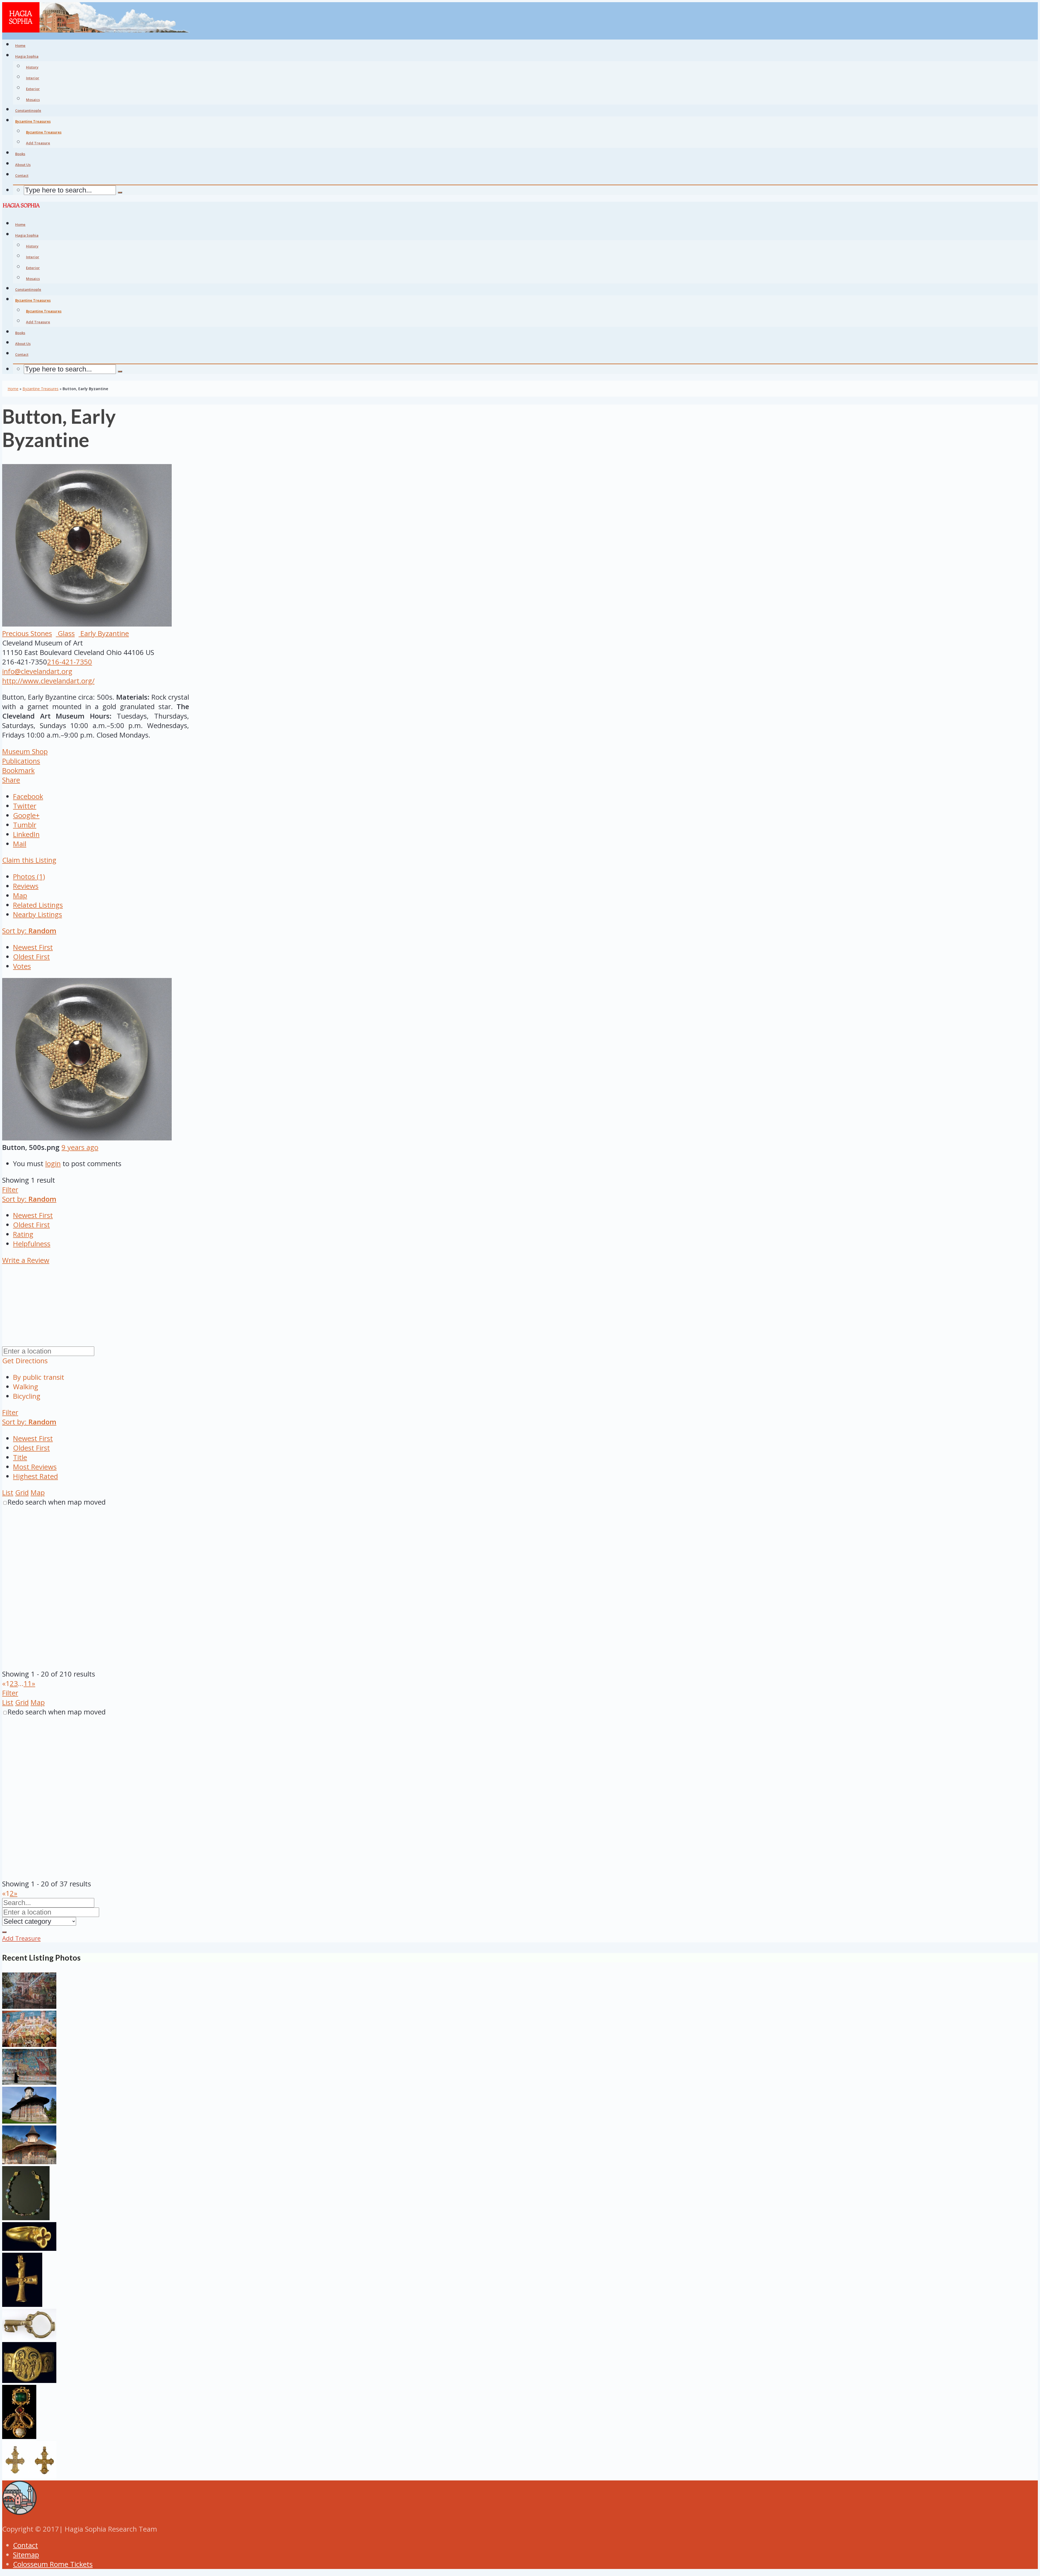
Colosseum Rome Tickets (53, 2564)
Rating (23, 1234)
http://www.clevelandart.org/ (48, 681)
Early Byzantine (104, 633)
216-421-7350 (70, 662)
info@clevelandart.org (37, 671)
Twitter (25, 806)
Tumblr (25, 825)
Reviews (26, 886)
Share (11, 780)
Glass (65, 633)
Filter (10, 1190)
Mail (20, 844)
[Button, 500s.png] (87, 1138)
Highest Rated (35, 1476)
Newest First (33, 947)
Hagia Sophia (27, 56)
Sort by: (29, 931)
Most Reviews (35, 1467)
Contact (25, 2545)
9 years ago (80, 1147)
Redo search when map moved (57, 1502)
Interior (33, 78)
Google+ (26, 815)
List (8, 1493)
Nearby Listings (38, 914)
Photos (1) (29, 877)
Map (20, 896)
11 (28, 1683)
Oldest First (31, 957)
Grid (22, 1493)
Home (13, 389)
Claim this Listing (29, 860)
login (53, 1164)
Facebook (28, 796)
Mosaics (33, 100)
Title (20, 1457)
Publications (21, 761)
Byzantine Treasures (44, 132)
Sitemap (26, 2555)
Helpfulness (32, 1244)
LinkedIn (26, 834)
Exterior (33, 89)
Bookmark (18, 770)
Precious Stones (27, 633)
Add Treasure (38, 143)
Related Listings (38, 905)
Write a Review (26, 1260)
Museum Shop (25, 751)
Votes (22, 966)
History (32, 67)
